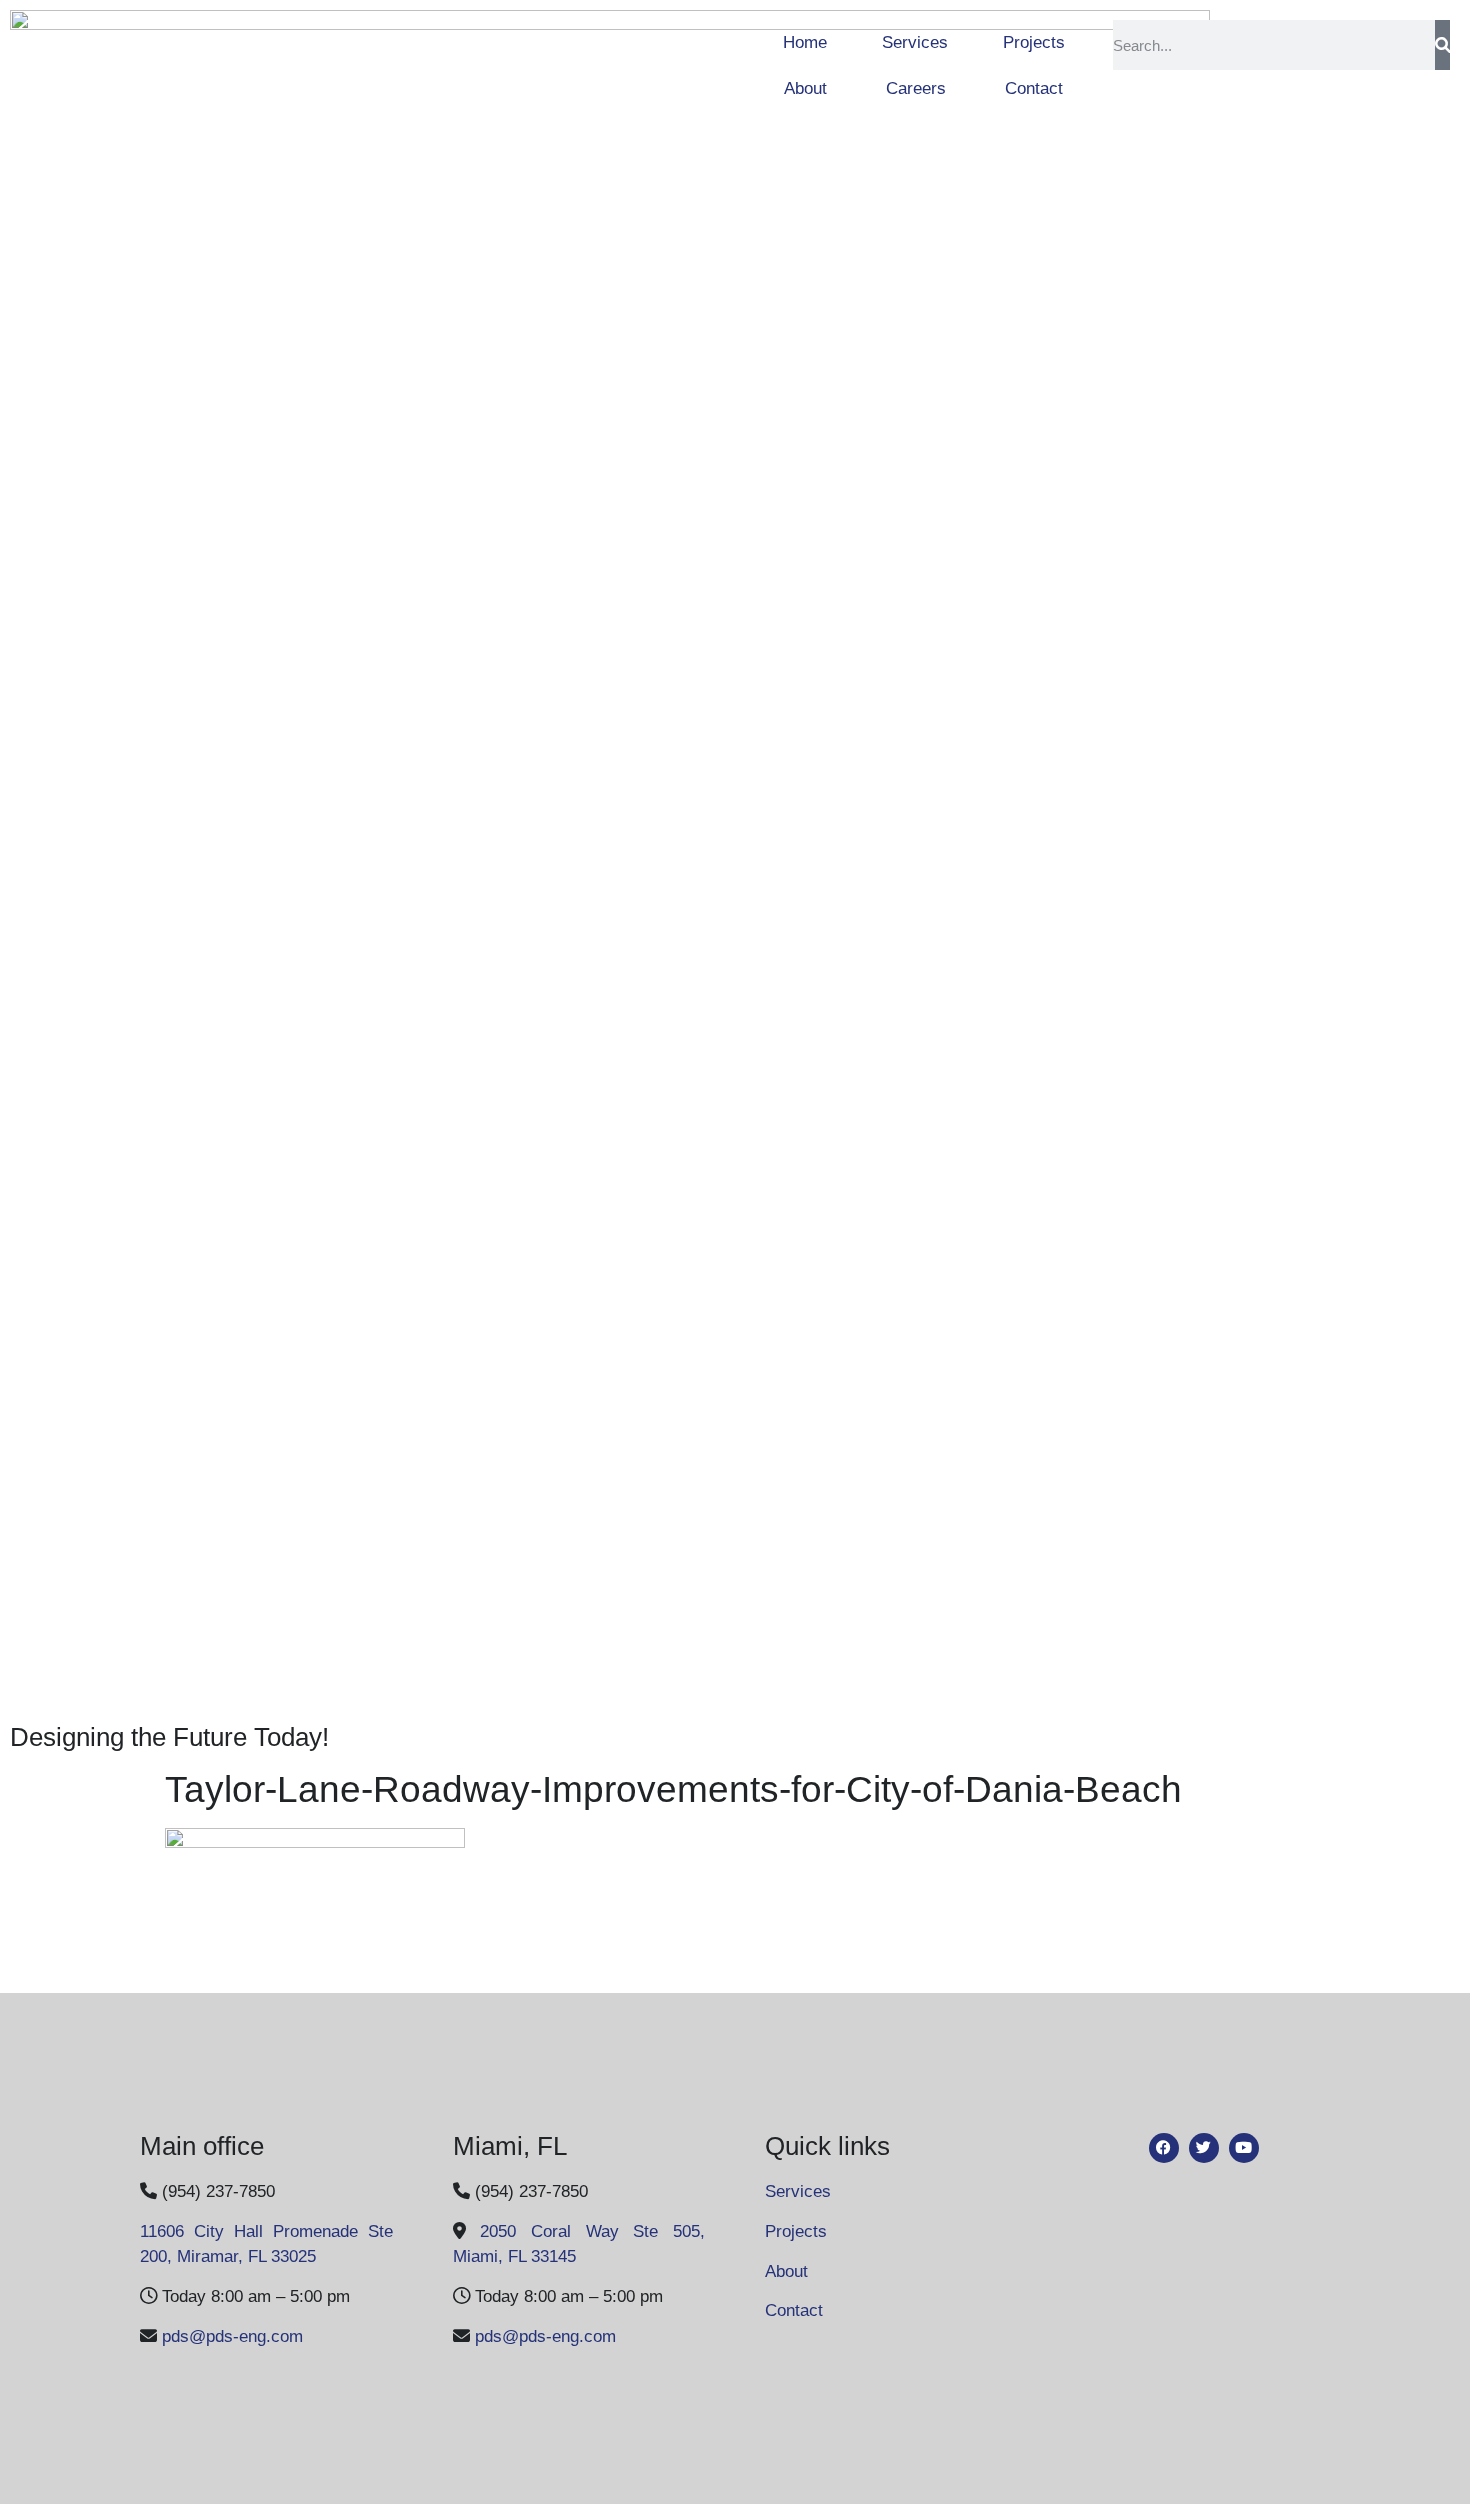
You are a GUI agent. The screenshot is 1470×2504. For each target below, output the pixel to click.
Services (915, 42)
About (805, 88)
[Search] (1442, 45)
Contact (1034, 88)
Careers (916, 88)
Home (805, 42)
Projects (1034, 42)
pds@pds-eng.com (232, 2336)
